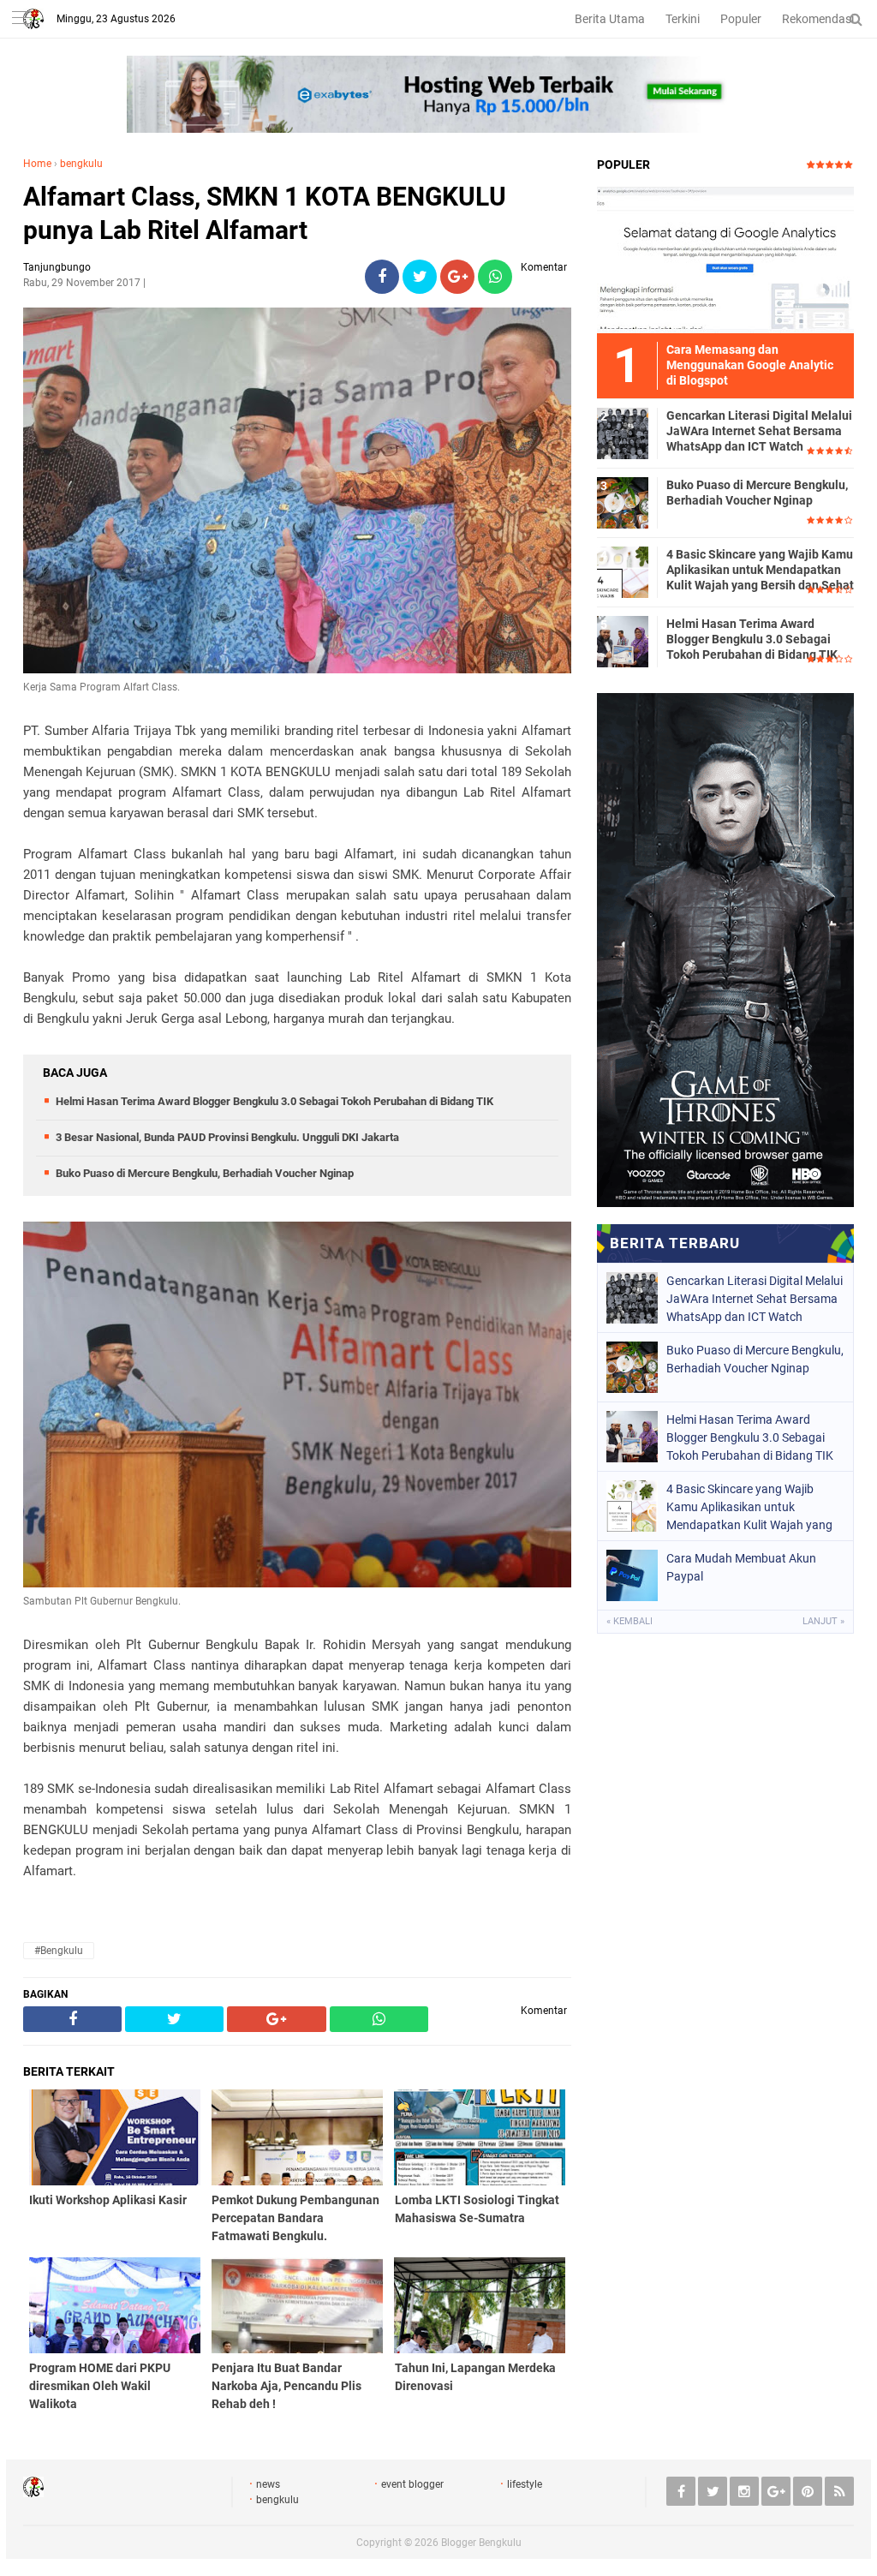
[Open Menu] (21, 19)
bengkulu (81, 164)
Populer (741, 19)
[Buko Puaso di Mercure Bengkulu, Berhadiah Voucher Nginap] (623, 502)
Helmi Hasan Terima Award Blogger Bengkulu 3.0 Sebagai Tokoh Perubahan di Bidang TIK (274, 1101)
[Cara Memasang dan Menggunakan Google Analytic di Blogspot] (725, 260)
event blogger (412, 2484)
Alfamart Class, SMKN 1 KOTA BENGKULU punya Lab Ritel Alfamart (265, 213)
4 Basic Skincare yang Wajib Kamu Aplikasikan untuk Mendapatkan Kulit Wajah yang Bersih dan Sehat (760, 570)
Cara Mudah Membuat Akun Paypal (741, 1567)
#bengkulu (59, 1951)
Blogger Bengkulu (481, 2543)
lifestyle (525, 2484)
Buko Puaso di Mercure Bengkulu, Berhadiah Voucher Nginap (205, 1173)
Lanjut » (823, 1621)
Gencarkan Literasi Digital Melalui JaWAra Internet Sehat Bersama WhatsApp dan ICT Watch (759, 431)
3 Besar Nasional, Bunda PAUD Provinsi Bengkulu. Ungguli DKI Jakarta (227, 1137)
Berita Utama (610, 19)
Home (37, 164)
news (268, 2484)
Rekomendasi (818, 19)
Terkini (683, 19)
